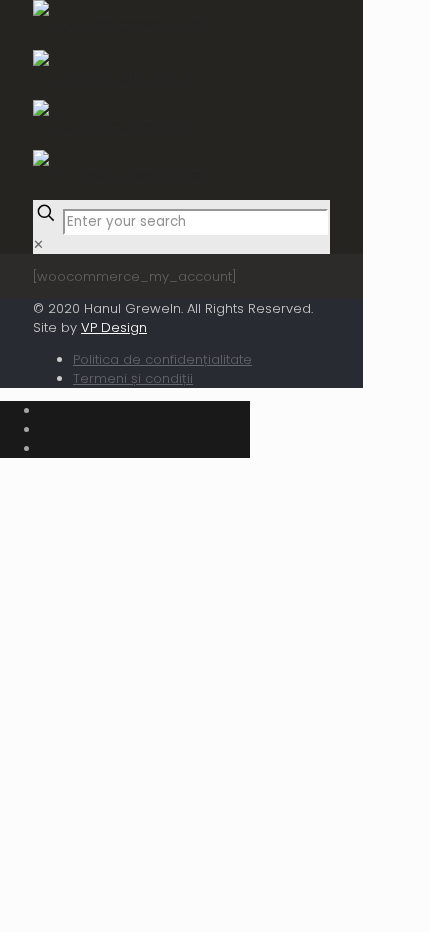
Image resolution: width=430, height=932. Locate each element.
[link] (38, 244)
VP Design (114, 327)
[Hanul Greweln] (116, 99)
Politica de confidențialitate (162, 359)
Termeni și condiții (133, 378)
